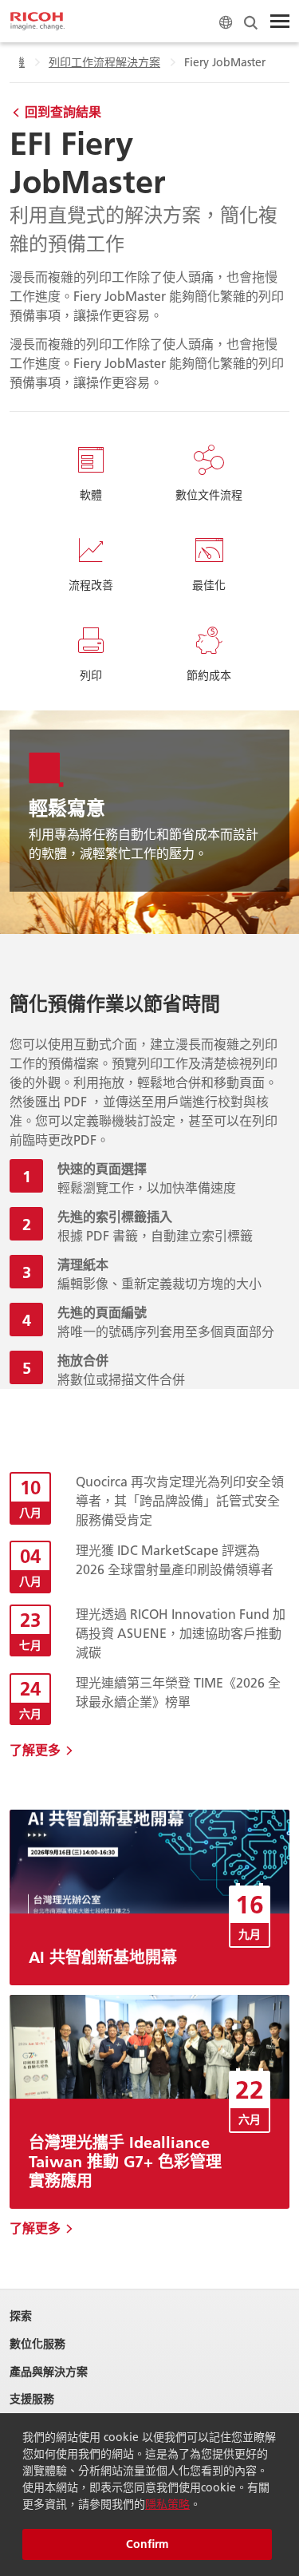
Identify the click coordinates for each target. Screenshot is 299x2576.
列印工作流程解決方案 (104, 62)
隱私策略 (167, 2504)
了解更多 (35, 1749)
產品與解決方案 (49, 2372)
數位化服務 (37, 2344)
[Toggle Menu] (280, 22)
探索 (21, 2316)
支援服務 (32, 2399)
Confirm (147, 2544)
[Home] (37, 22)
